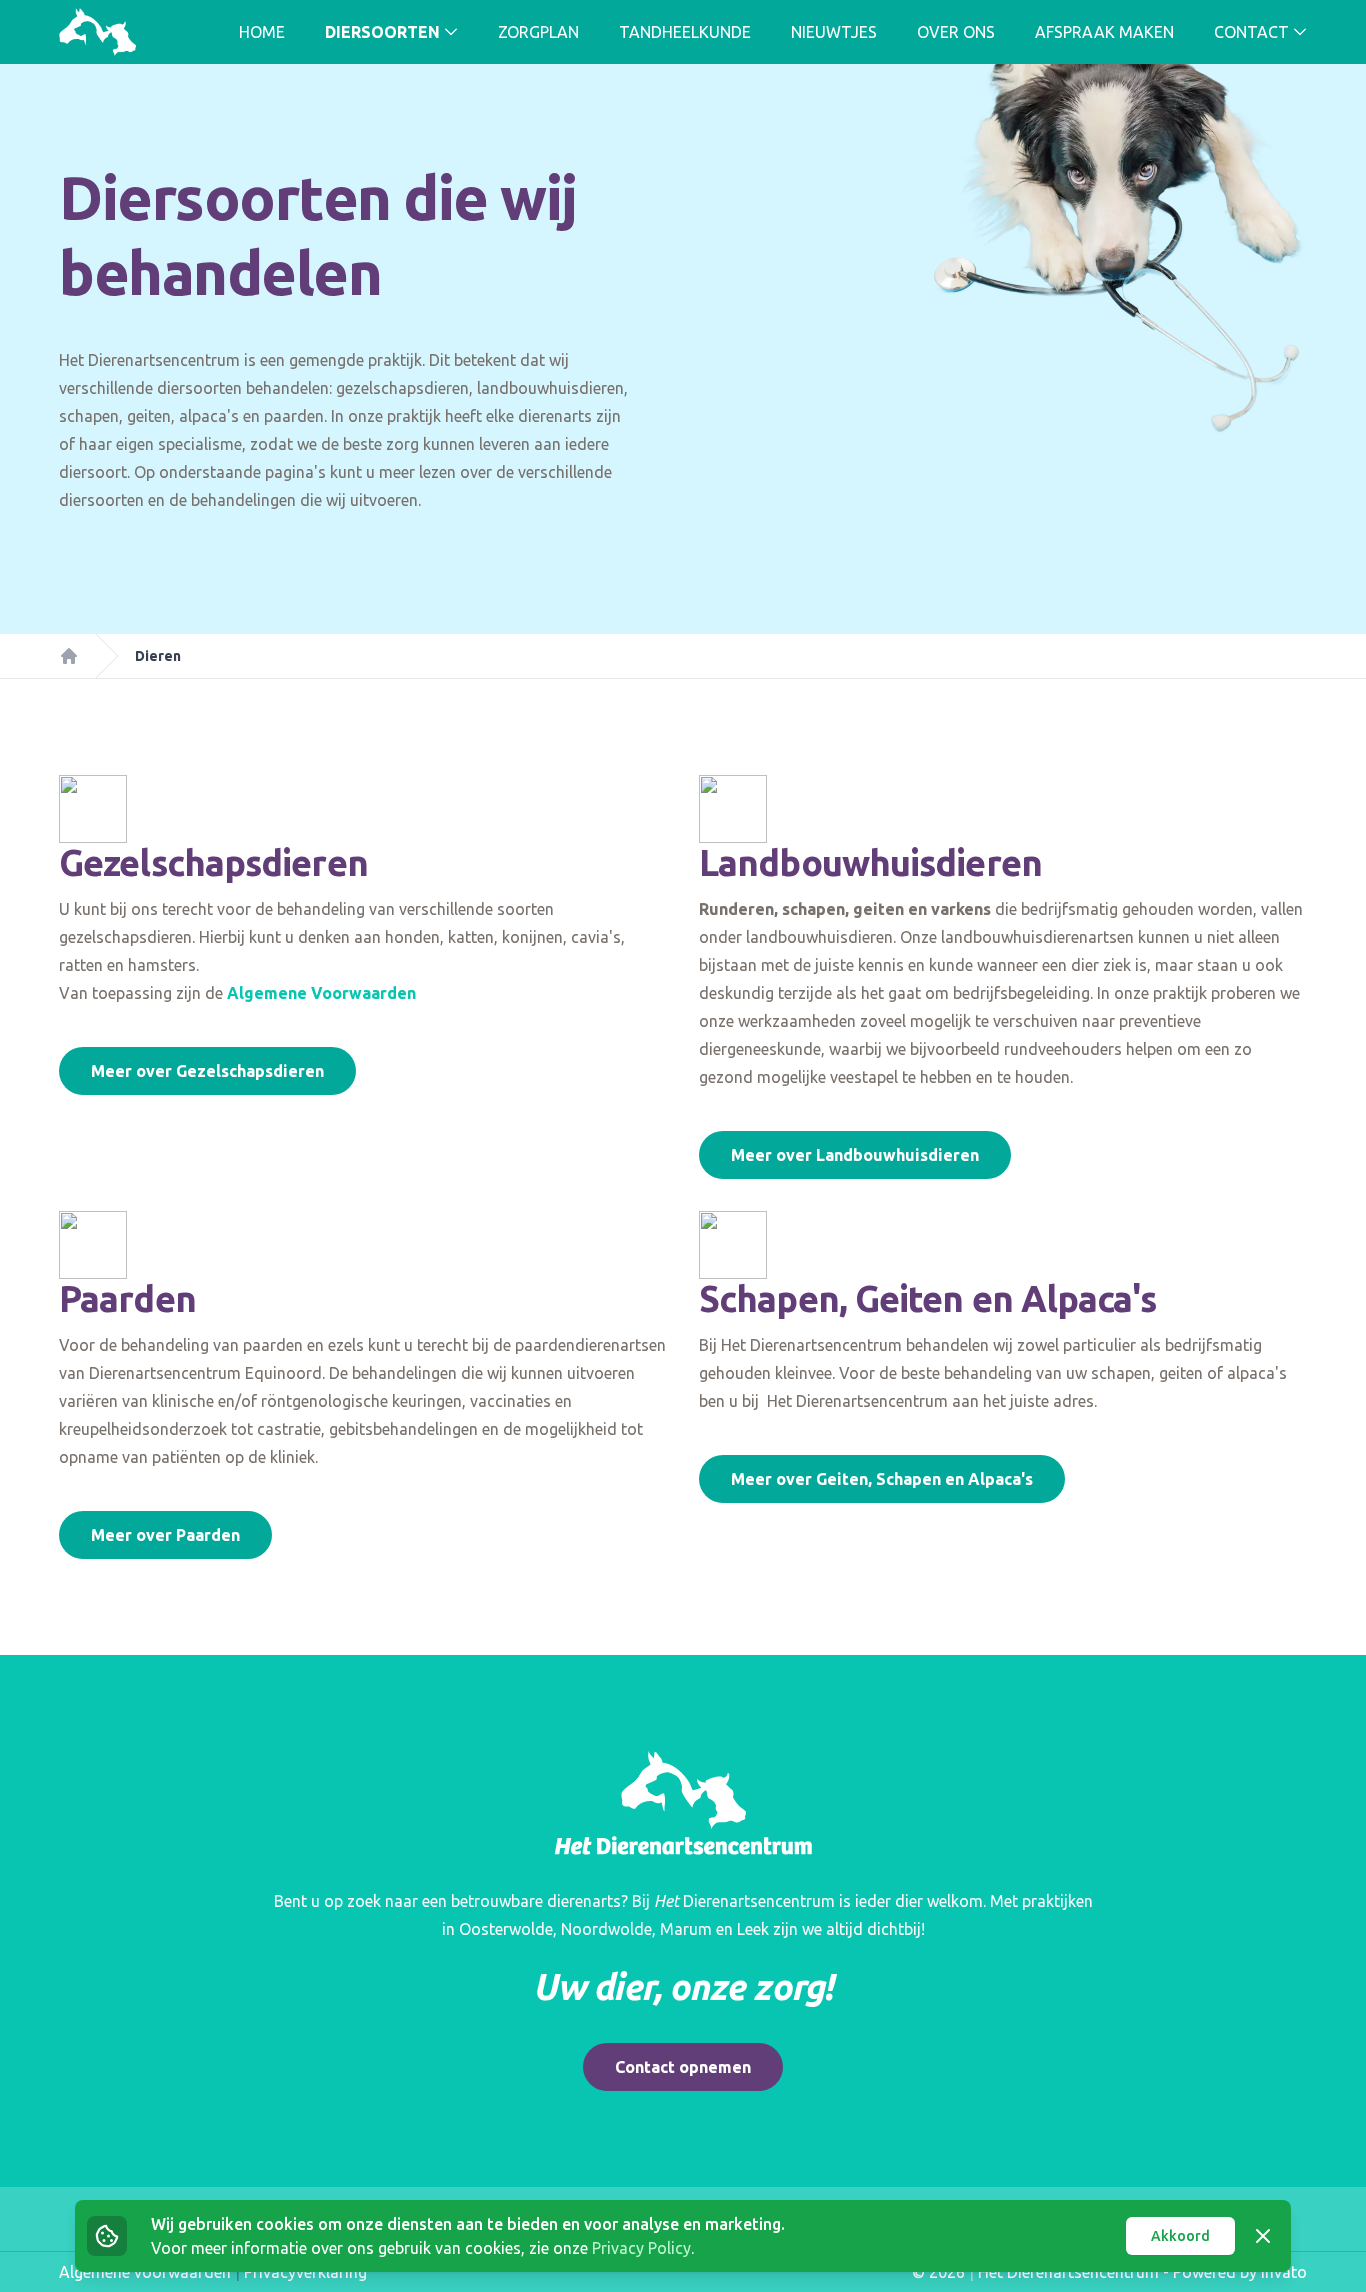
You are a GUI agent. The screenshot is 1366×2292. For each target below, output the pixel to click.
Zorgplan (538, 32)
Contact (1251, 32)
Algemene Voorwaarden (321, 993)
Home (262, 32)
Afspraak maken (1104, 32)
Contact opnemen (683, 2067)
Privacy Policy (641, 2248)
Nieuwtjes (834, 32)
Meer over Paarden (165, 1535)
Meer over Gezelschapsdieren (207, 1071)
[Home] (69, 656)
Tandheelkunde (685, 32)
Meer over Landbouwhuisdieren (855, 1155)
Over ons (956, 32)
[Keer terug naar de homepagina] (97, 32)
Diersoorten (382, 32)
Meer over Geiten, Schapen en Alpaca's (882, 1479)
